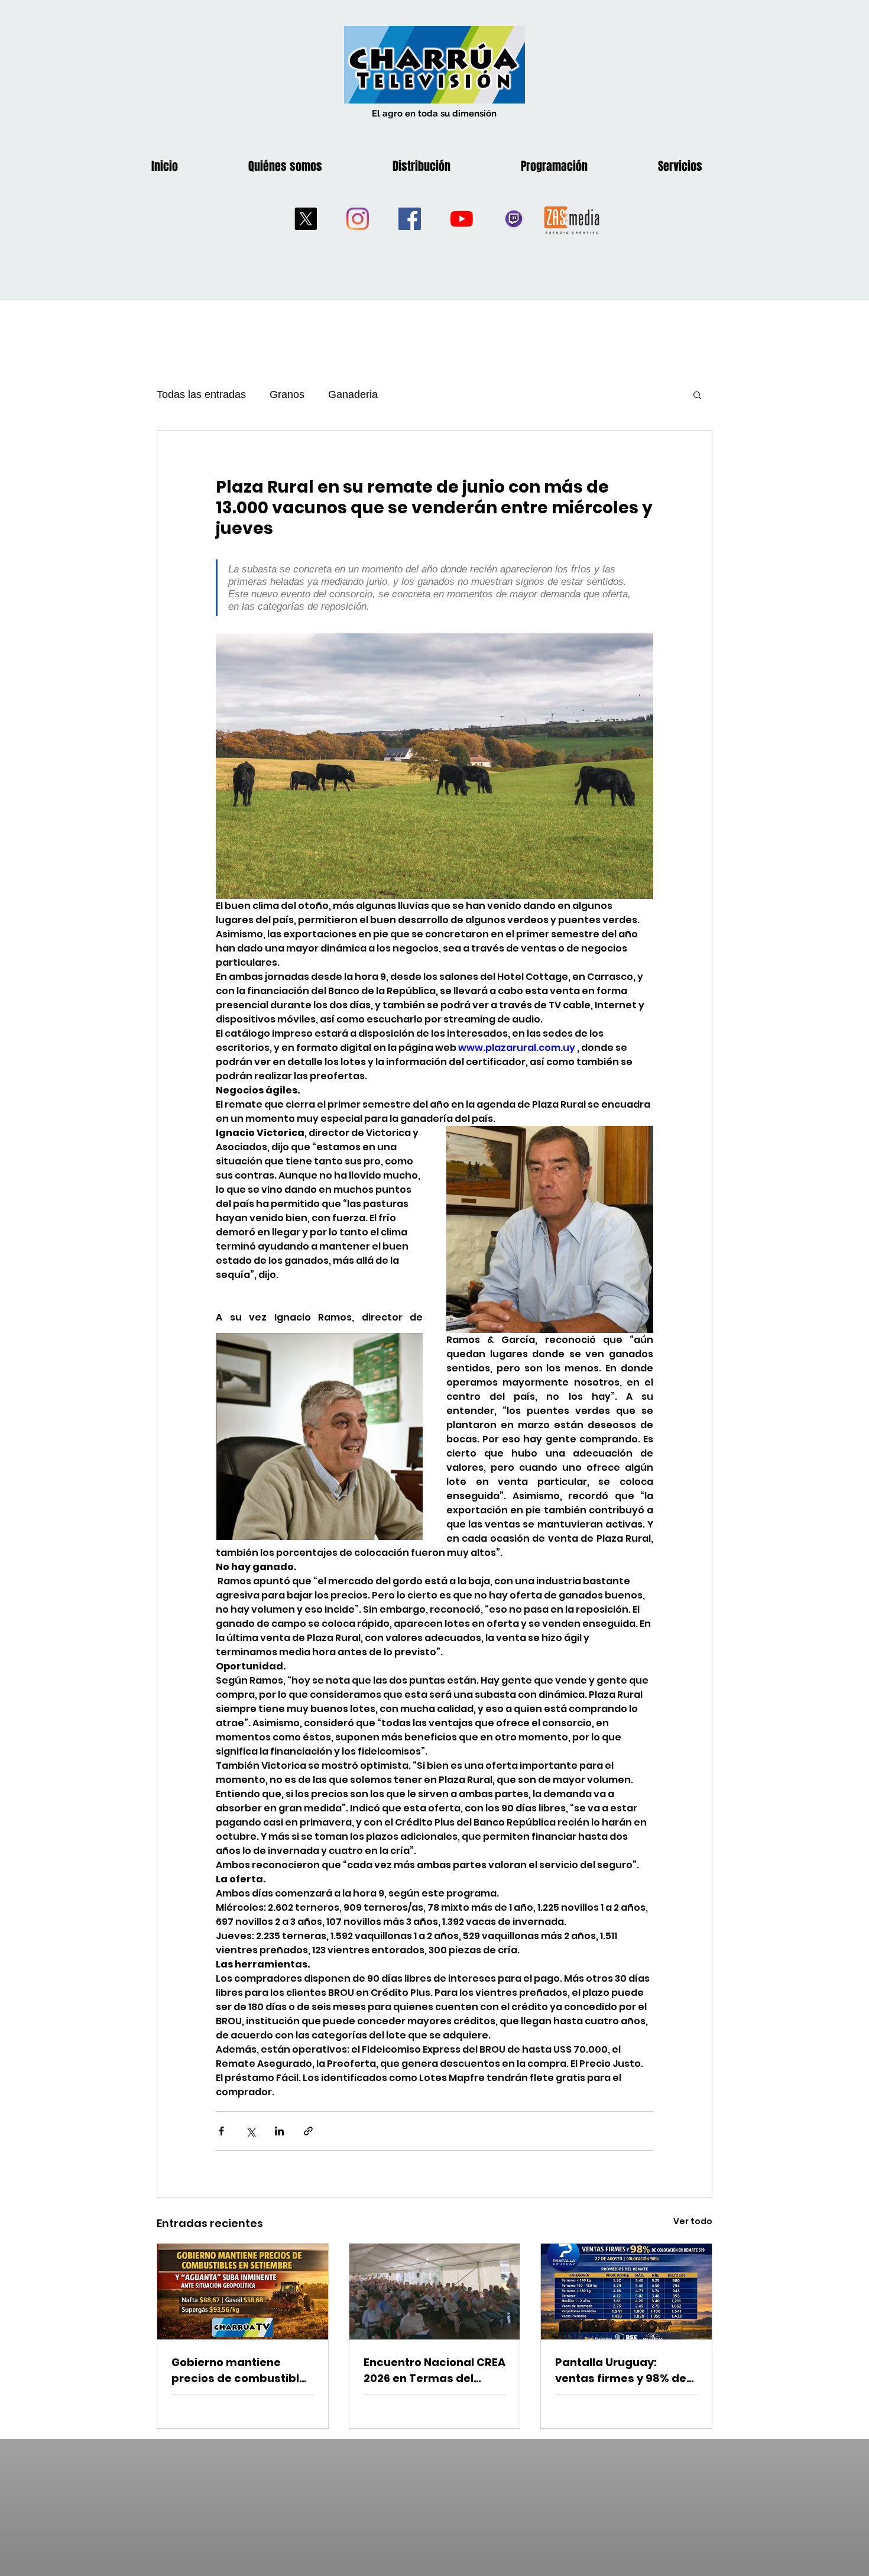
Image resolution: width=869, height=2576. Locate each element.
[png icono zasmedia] (572, 219)
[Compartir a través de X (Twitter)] (250, 2131)
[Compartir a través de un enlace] (308, 2131)
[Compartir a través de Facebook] (221, 2131)
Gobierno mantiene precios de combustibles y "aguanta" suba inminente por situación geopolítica (242, 2370)
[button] (697, 394)
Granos (287, 394)
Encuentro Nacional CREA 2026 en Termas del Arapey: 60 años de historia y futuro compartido (434, 2370)
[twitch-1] (514, 219)
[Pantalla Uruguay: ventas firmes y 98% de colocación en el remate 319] (626, 2292)
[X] (306, 219)
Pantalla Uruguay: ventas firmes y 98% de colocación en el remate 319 (624, 2370)
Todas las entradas (201, 394)
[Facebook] (410, 219)
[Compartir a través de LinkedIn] (279, 2131)
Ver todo (693, 2221)
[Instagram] (358, 219)
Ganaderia (353, 394)
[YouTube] (462, 219)
